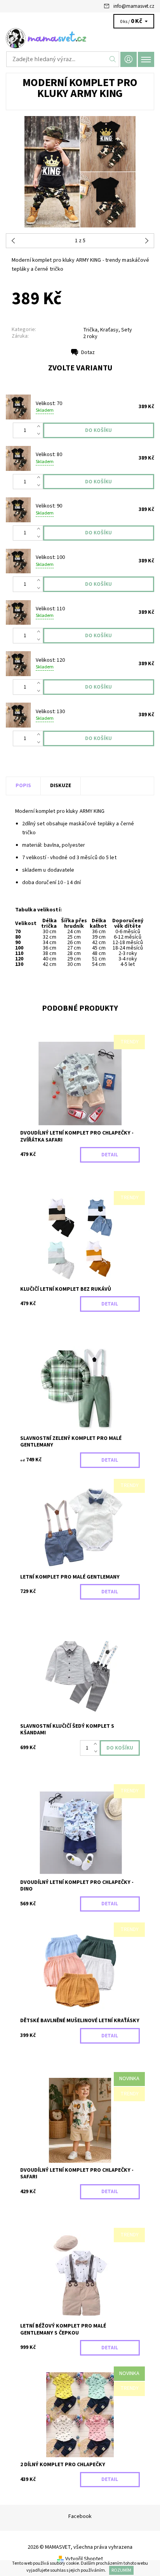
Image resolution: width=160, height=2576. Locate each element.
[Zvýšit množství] (40, 426)
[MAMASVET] (80, 38)
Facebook (80, 2516)
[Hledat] (113, 59)
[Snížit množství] (40, 434)
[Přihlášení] (129, 59)
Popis (23, 786)
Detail (110, 1155)
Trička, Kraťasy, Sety (108, 330)
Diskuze (61, 786)
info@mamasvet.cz (134, 6)
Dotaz (88, 352)
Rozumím (121, 2570)
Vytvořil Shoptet (84, 2559)
